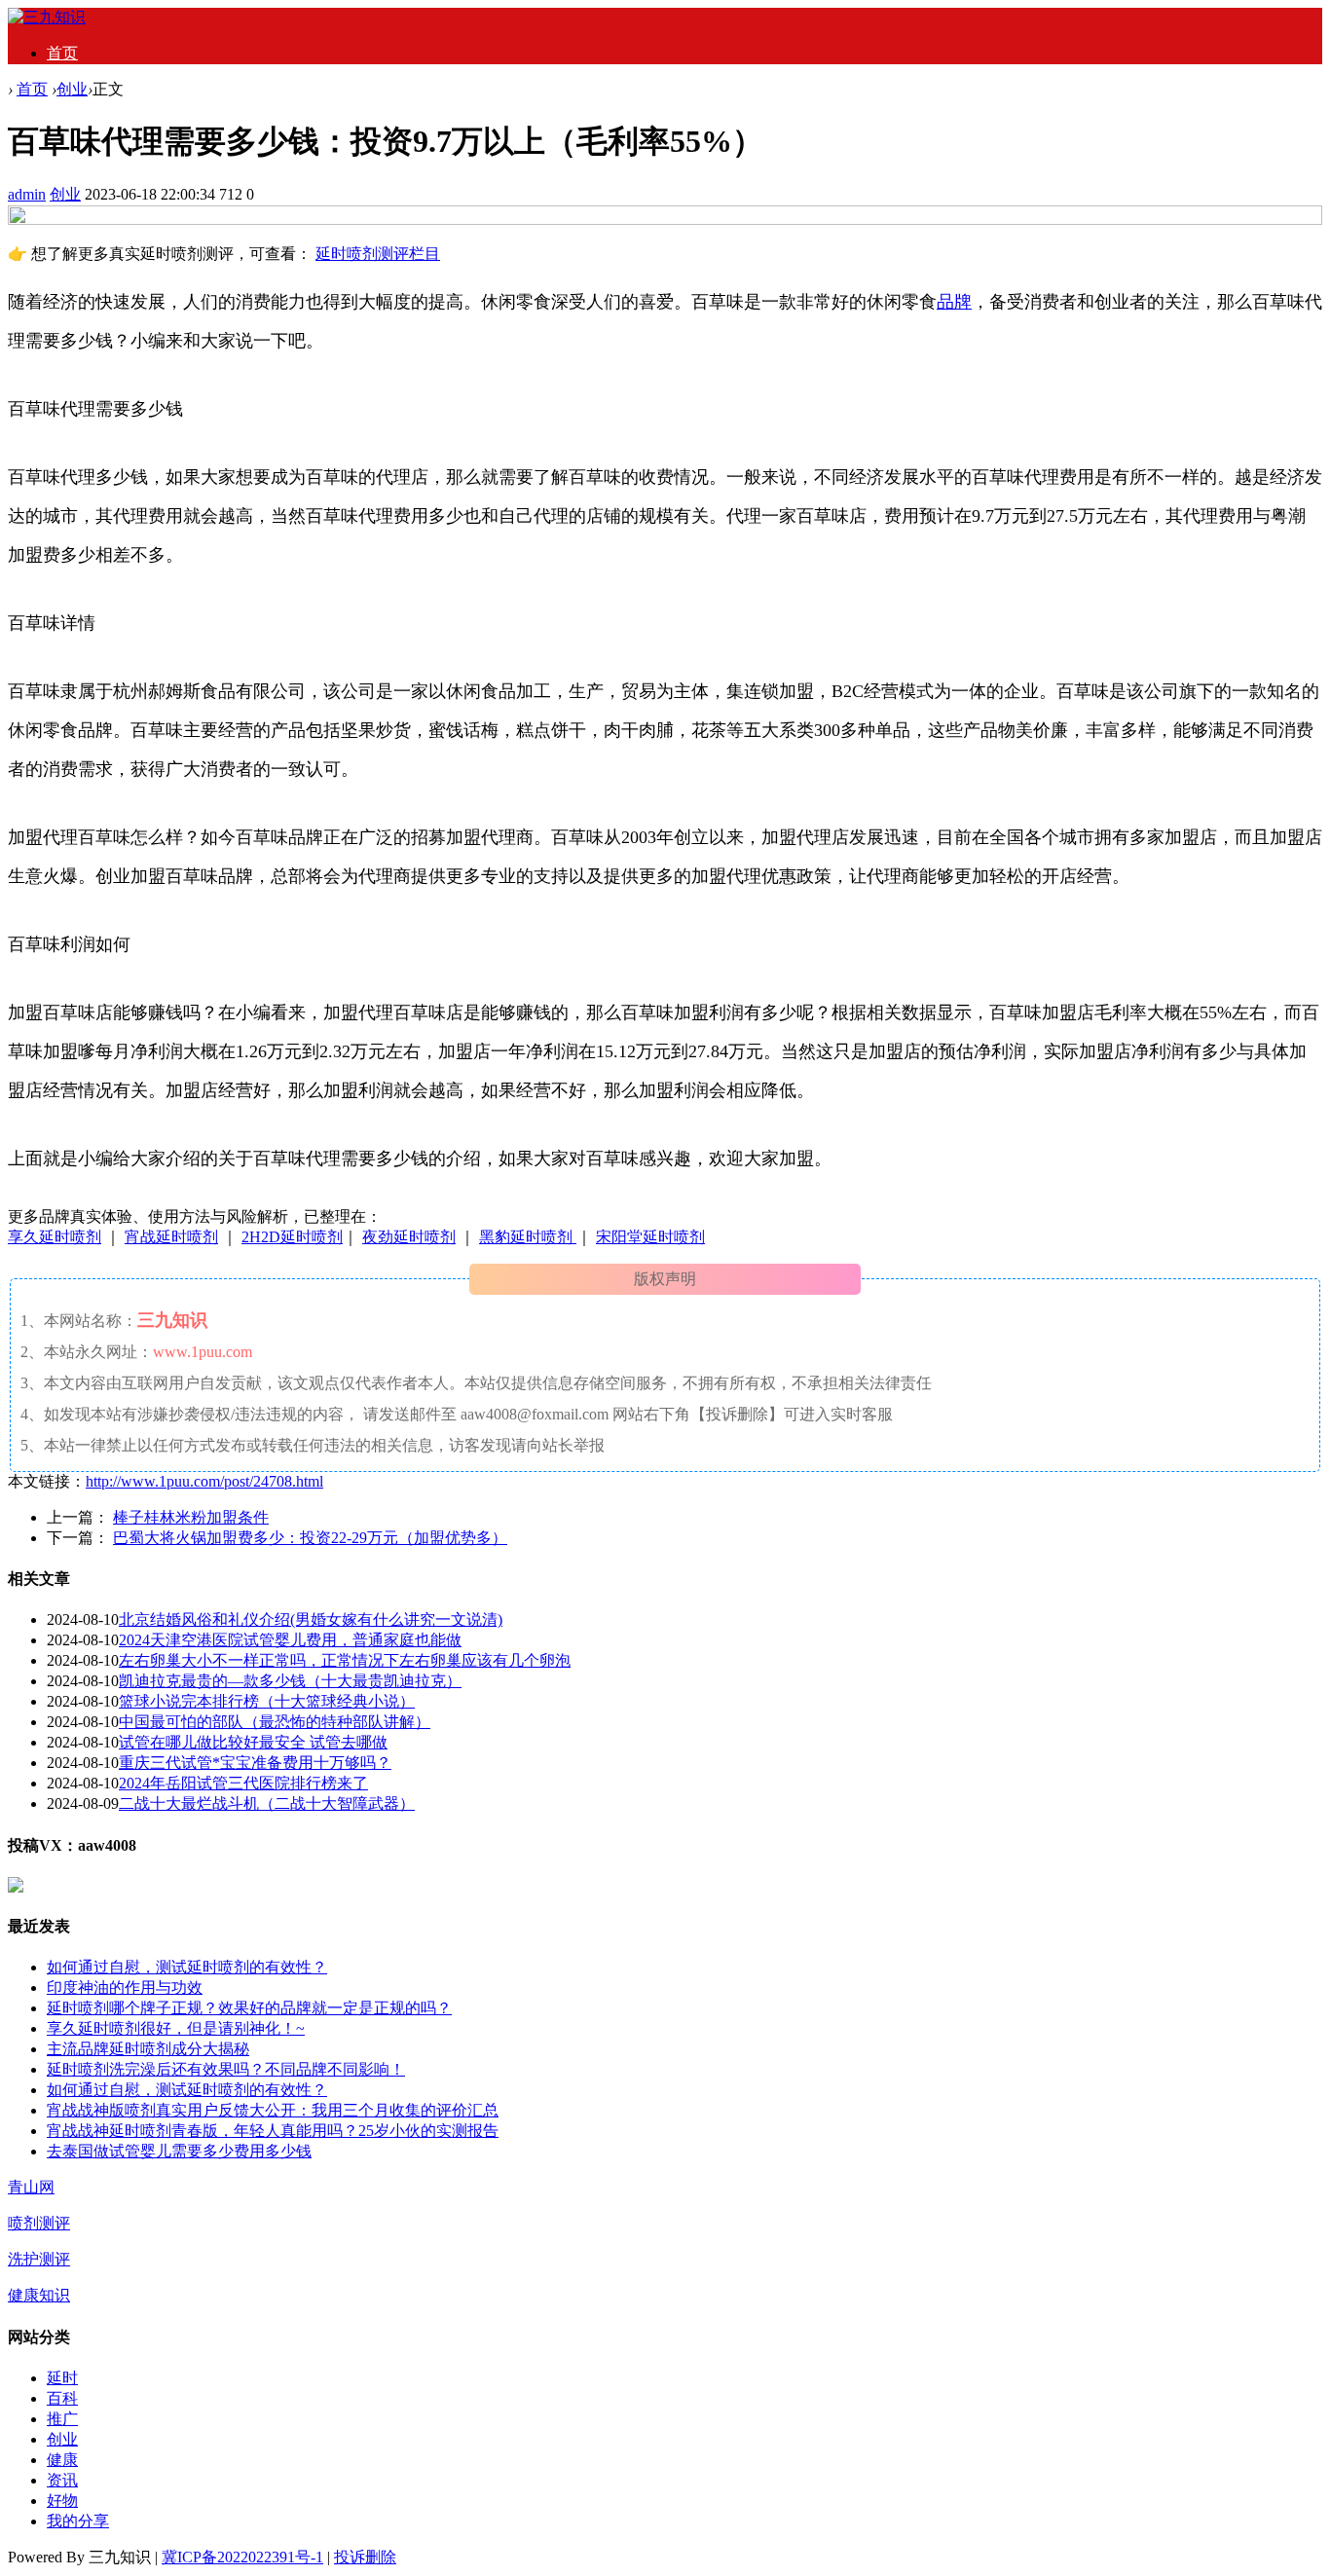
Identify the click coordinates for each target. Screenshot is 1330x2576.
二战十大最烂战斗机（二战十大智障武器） (267, 1803)
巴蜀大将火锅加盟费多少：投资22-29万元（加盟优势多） (310, 1538)
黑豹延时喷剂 (528, 1237)
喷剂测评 (39, 2223)
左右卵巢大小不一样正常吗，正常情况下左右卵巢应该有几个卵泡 (345, 1660)
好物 (62, 2501)
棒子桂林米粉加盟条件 (191, 1517)
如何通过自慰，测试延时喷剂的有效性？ (187, 1967)
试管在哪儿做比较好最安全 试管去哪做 (253, 1742)
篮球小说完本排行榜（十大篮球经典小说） (267, 1701)
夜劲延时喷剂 (409, 1237)
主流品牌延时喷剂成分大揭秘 (148, 2049)
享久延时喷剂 (55, 1237)
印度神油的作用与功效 (125, 1987)
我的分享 (78, 2521)
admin (27, 194)
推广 (62, 2419)
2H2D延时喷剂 (292, 1237)
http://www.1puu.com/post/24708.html (204, 1481)
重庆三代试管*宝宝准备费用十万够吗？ (255, 1763)
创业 (72, 89)
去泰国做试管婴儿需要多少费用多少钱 (179, 2151)
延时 (62, 2378)
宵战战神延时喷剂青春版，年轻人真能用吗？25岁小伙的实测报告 (273, 2131)
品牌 (954, 302)
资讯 (62, 2480)
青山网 (31, 2187)
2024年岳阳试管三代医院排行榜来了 (243, 1783)
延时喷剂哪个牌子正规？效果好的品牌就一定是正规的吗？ (249, 2008)
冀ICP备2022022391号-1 (242, 2557)
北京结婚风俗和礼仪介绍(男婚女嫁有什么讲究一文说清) (311, 1619)
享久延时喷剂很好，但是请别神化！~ (176, 2028)
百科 (62, 2398)
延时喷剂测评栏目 (378, 254)
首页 (62, 53)
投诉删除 (365, 2557)
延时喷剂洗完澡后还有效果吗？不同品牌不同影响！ (226, 2069)
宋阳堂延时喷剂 (650, 1237)
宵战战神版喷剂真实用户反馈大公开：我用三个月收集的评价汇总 (273, 2110)
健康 (62, 2460)
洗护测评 (39, 2259)
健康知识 (39, 2295)
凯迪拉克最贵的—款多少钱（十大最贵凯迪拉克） (290, 1681)
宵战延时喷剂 (171, 1237)
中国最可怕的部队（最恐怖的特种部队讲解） (275, 1722)
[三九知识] (47, 17)
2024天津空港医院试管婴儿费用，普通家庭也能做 (290, 1640)
